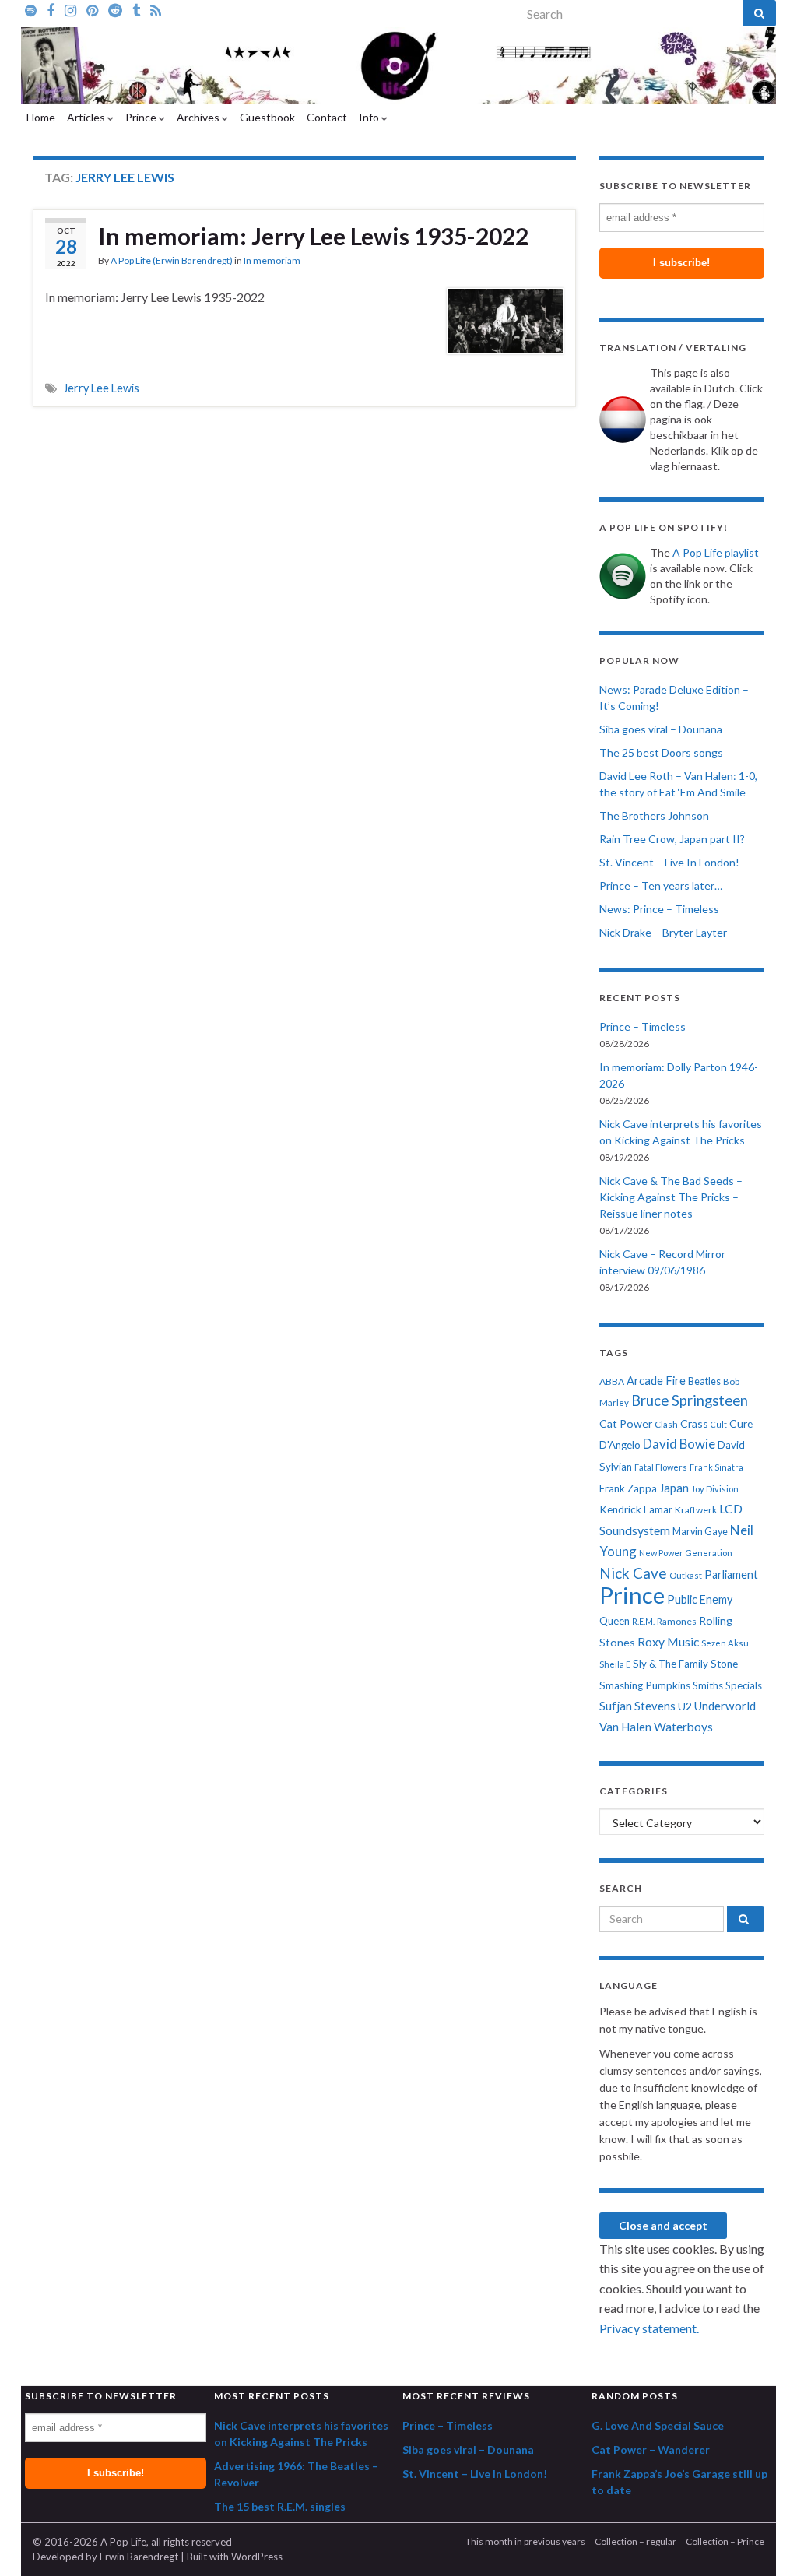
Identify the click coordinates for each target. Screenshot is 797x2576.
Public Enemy (700, 1599)
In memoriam (272, 260)
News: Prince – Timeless (659, 909)
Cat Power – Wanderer (651, 2449)
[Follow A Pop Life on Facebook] (51, 9)
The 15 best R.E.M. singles (280, 2506)
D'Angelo (620, 1445)
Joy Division (715, 1489)
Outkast (686, 1575)
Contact (327, 117)
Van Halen (625, 1727)
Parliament (731, 1574)
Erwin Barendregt (139, 2557)
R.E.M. (643, 1621)
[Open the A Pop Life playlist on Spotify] (31, 9)
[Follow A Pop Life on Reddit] (115, 9)
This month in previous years (525, 2541)
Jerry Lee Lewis (101, 388)
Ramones (677, 1621)
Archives (199, 117)
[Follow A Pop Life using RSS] (156, 9)
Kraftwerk (696, 1510)
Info (370, 117)
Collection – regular (635, 2541)
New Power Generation (686, 1553)
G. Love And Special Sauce (658, 2425)
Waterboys (683, 1727)
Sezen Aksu (725, 1643)
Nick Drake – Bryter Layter (663, 932)
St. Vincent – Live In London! (669, 862)
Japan (674, 1488)
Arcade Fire (656, 1381)
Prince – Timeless (643, 1026)
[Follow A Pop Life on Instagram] (70, 9)
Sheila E (615, 1664)
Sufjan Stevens (637, 1706)
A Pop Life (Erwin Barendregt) (172, 260)
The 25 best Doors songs (661, 752)
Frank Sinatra (716, 1467)
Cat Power (626, 1423)
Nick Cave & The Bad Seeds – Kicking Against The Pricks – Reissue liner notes (671, 1197)
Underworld (725, 1706)
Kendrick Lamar (636, 1509)
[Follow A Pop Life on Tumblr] (136, 9)
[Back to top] (762, 2541)
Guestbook (267, 117)
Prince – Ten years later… (661, 886)
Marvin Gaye (700, 1532)
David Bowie (679, 1444)
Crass (694, 1423)
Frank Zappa (628, 1488)
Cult (719, 1424)
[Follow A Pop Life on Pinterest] (92, 9)
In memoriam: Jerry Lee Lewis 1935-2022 (313, 236)
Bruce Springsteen (690, 1400)
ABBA (612, 1381)
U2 (685, 1706)
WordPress (257, 2557)
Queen (614, 1621)
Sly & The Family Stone (685, 1664)
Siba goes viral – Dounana (661, 729)
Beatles (704, 1381)
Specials (744, 1685)
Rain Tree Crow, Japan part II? (672, 839)
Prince (142, 117)
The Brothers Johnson (654, 815)
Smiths (708, 1685)
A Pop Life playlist (716, 552)
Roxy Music (668, 1642)
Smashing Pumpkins (645, 1685)
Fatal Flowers (661, 1467)
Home (41, 117)
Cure (741, 1423)
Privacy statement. (649, 2328)
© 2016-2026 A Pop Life (90, 2542)
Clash (666, 1424)
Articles (87, 117)
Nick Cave (633, 1573)
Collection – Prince (725, 2541)
